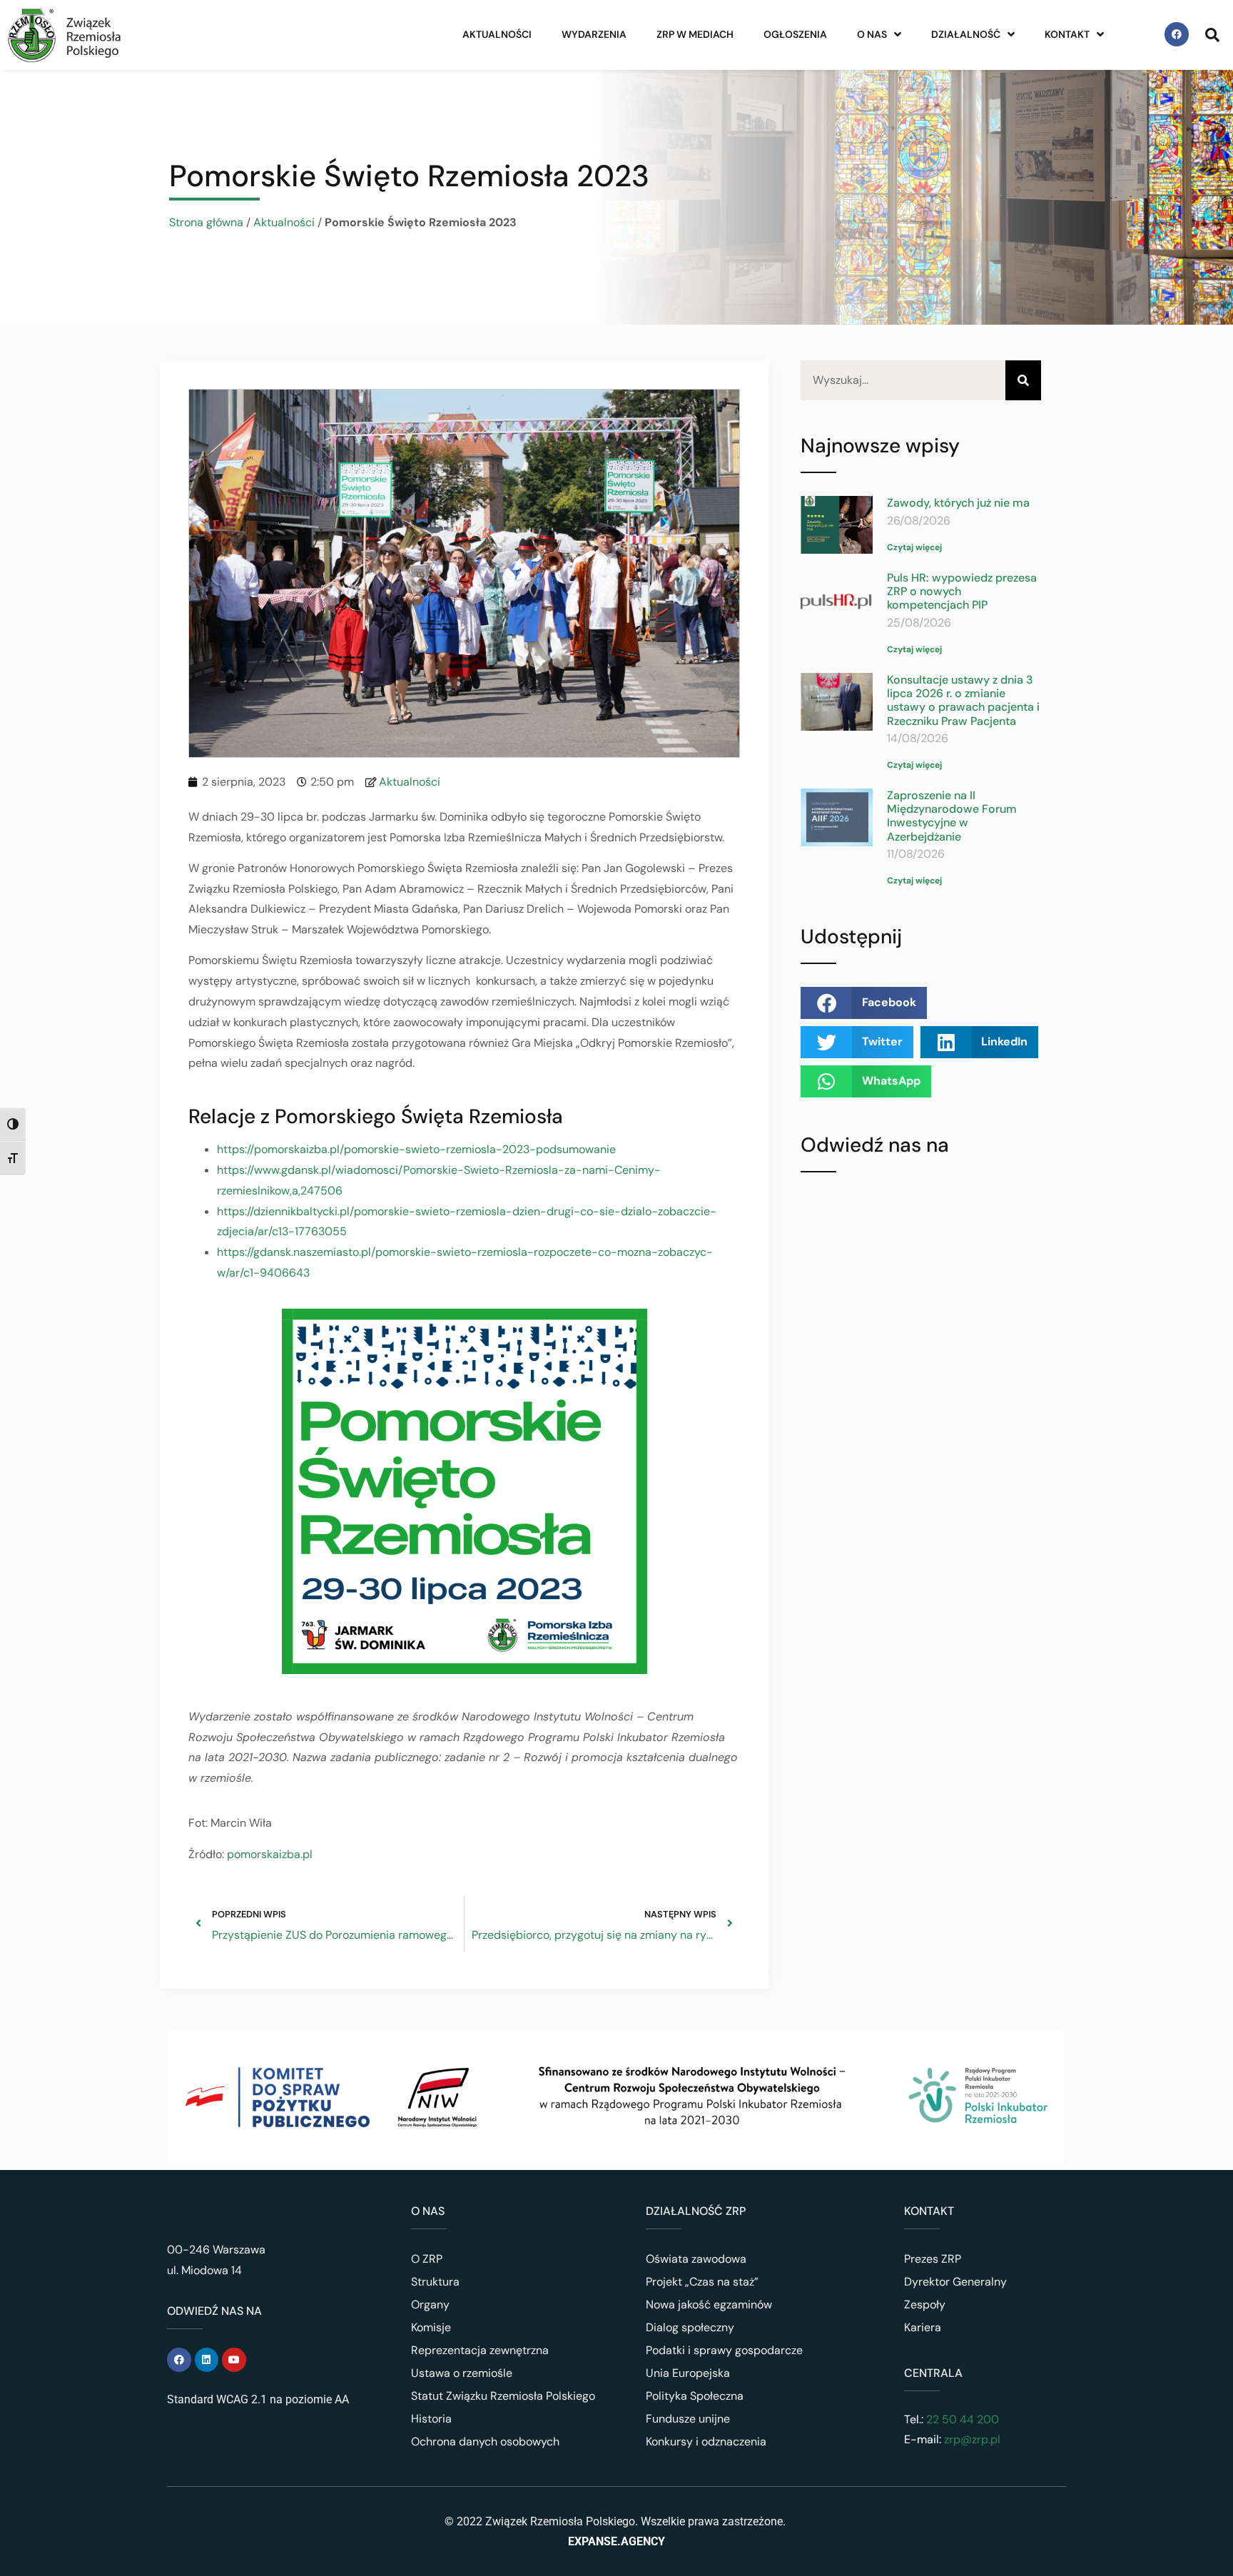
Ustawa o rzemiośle (462, 2373)
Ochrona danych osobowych (485, 2441)
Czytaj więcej (914, 547)
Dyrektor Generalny (955, 2282)
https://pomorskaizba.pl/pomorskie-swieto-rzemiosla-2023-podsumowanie (416, 1149)
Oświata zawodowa (696, 2259)
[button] (864, 1003)
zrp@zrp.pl (972, 2439)
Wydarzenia (594, 34)
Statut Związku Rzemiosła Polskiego (503, 2396)
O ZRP (427, 2259)
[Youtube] (234, 2360)
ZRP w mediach (695, 34)
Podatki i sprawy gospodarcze (724, 2350)
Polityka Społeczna (695, 2396)
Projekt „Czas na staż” (702, 2282)
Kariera (923, 2327)
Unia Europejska (688, 2373)
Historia (431, 2419)
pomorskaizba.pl (270, 1854)
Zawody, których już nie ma (958, 503)
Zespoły (925, 2304)
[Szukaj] (1023, 381)
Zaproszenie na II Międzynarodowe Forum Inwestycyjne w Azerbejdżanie (952, 816)
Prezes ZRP (933, 2259)
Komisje (431, 2327)
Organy (430, 2304)
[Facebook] (1177, 34)
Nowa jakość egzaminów (709, 2304)
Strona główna (206, 222)
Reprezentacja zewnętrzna (480, 2350)
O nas (872, 34)
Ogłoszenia (795, 34)
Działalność (966, 34)
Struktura (435, 2282)
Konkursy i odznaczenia (706, 2441)
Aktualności (497, 34)
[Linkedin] (207, 2360)
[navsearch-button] (1212, 34)
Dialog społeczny (690, 2327)
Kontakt (1067, 34)
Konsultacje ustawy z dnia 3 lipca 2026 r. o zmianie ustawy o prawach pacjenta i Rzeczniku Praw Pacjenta (963, 700)
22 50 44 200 (961, 2419)
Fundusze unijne (688, 2419)
